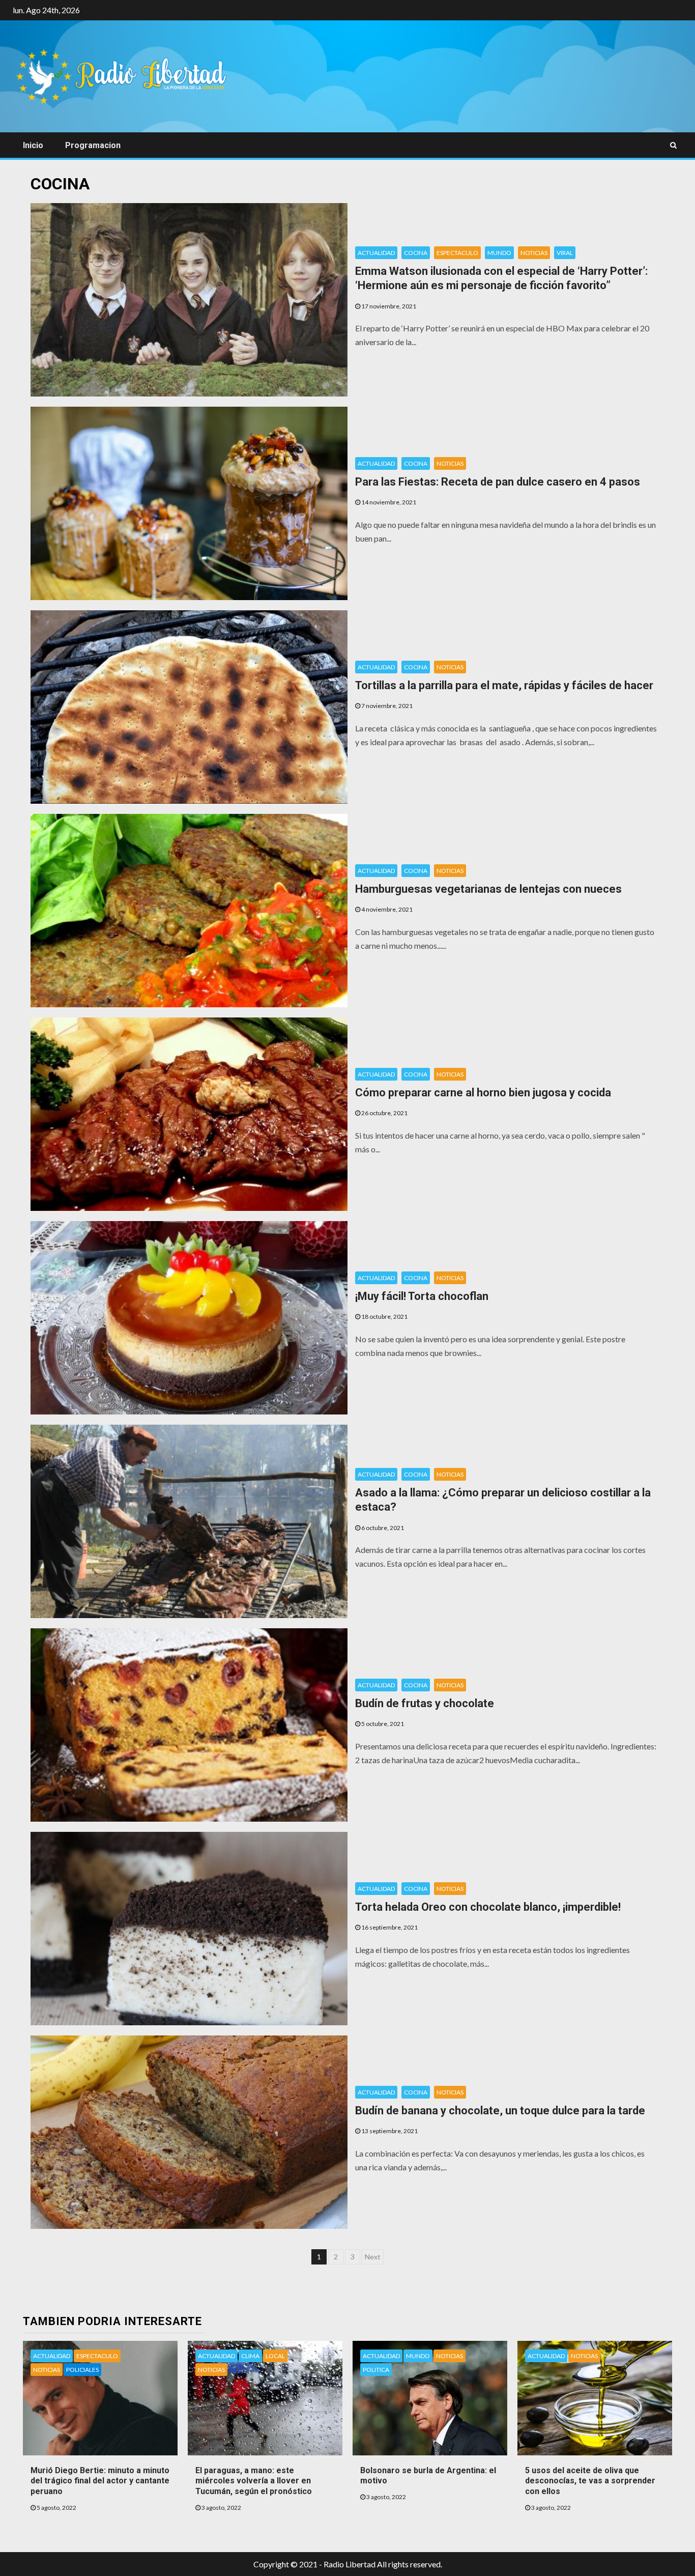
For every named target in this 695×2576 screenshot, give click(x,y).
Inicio (33, 145)
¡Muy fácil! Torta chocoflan (422, 1296)
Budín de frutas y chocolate (425, 1703)
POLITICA (376, 2370)
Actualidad (376, 253)
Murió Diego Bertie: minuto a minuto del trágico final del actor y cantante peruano (100, 2481)
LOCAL (275, 2356)
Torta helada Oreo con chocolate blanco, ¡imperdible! (488, 1907)
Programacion (93, 145)
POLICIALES (82, 2370)
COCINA (416, 253)
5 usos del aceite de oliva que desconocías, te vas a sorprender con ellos (590, 2481)
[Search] (673, 145)
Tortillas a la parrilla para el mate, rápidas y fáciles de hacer (504, 685)
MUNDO (499, 253)
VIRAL (565, 253)
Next (373, 2257)
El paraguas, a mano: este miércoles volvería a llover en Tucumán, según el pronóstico (254, 2481)
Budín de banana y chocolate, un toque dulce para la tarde (500, 2111)
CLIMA (250, 2356)
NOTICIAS (534, 253)
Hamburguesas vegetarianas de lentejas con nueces (488, 889)
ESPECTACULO (457, 253)
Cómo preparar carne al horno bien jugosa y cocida (483, 1093)
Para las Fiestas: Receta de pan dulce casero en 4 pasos (498, 482)
